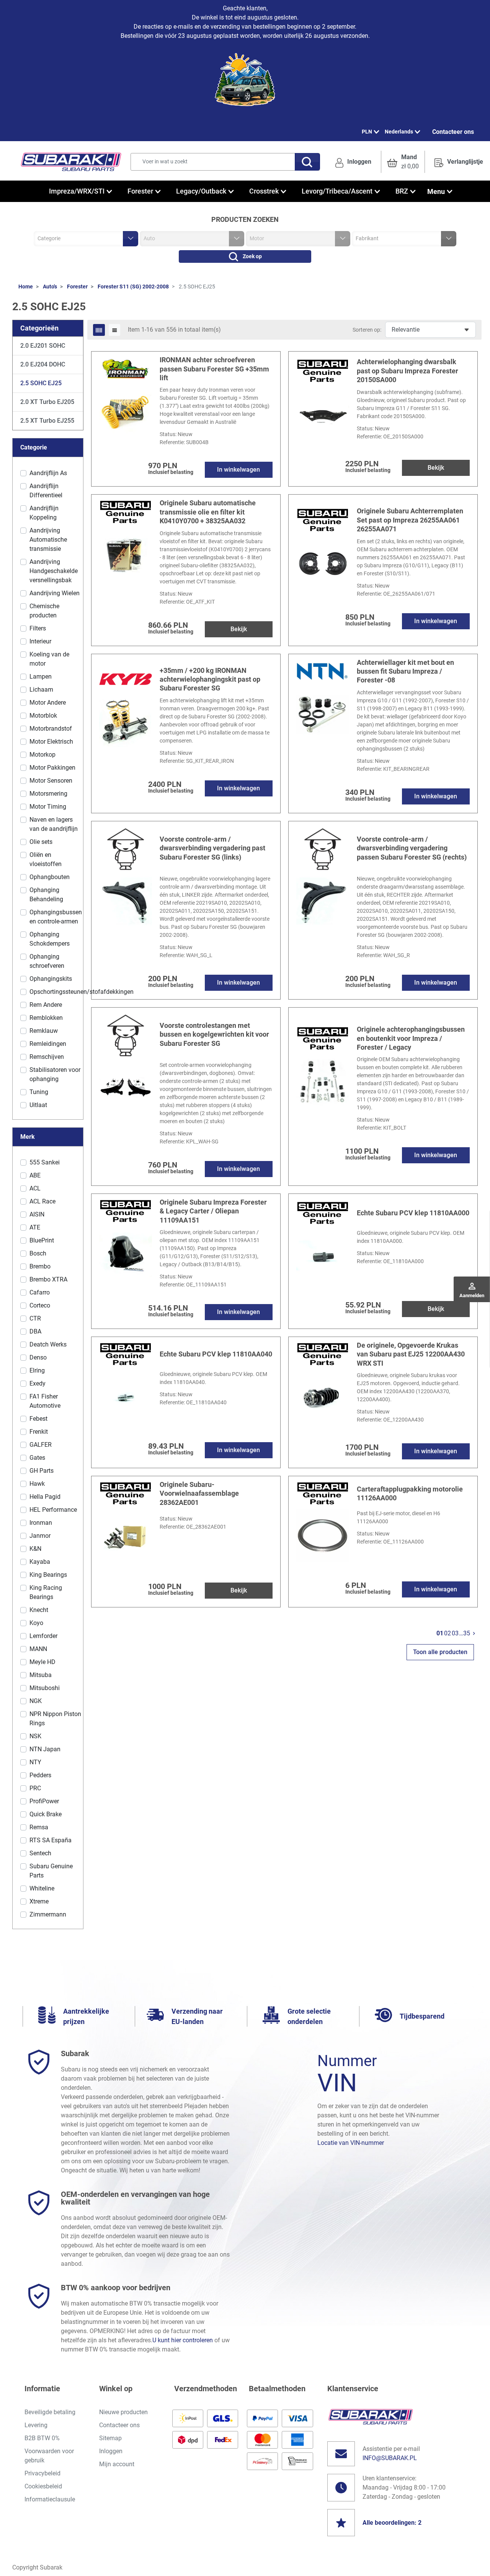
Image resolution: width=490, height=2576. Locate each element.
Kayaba (40, 1562)
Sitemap (110, 2438)
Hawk (37, 1484)
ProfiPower (44, 1801)
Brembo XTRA (48, 1279)
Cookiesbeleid (43, 2486)
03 (455, 1633)
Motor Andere (48, 703)
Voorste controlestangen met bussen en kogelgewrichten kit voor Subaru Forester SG (214, 1034)
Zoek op (252, 256)
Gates (37, 1458)
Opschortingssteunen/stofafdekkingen (82, 992)
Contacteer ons (453, 132)
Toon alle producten (440, 1652)
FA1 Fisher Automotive (45, 1401)
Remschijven (47, 1057)
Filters (38, 628)
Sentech (40, 1853)
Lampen (41, 677)
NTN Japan (45, 1749)
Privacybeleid (42, 2473)
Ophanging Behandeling (46, 895)
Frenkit (39, 1432)
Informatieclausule (50, 2499)
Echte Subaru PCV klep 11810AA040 (216, 1354)
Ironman (41, 1523)
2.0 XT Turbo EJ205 (47, 402)
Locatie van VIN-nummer (351, 2143)
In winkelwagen (238, 470)
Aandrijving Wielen (55, 593)
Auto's (50, 287)
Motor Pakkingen (52, 768)
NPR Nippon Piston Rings (55, 1719)
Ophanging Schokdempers (50, 939)
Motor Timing (48, 807)
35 (467, 1633)
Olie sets (41, 842)
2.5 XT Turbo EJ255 (47, 421)
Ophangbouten (50, 877)
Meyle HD (42, 1662)
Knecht (39, 1610)
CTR (35, 1318)
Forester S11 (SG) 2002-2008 (133, 287)
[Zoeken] (307, 162)
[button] (403, 162)
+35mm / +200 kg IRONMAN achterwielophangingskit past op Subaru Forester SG (210, 679)
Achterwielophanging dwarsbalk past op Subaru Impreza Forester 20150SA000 (408, 371)
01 (440, 1633)
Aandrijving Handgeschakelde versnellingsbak (54, 571)
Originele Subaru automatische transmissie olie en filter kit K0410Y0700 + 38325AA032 (208, 512)
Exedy (38, 1383)
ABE (35, 1175)
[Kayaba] (126, 679)
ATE (35, 1227)
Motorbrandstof (51, 729)
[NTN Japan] (323, 670)
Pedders (40, 1775)
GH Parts (42, 1471)
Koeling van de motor (49, 659)
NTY (35, 1762)
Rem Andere (46, 1005)
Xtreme (39, 1901)
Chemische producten (44, 611)
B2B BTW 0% (42, 2438)
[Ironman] (126, 368)
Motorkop (42, 755)
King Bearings (48, 1575)
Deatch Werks (48, 1344)
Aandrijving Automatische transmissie (48, 540)
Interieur (40, 641)
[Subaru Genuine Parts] (323, 370)
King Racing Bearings (46, 1592)
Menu (436, 191)
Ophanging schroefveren (47, 961)
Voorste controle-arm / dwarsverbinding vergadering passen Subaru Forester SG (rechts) (412, 848)
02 (448, 1633)
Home (26, 287)
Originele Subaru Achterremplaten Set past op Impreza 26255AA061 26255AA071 (410, 520)
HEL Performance (53, 1510)
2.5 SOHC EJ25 (41, 383)
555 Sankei (45, 1162)
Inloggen (111, 2451)
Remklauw (44, 1031)
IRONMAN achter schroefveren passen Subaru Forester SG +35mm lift (214, 369)
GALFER (41, 1445)
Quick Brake (46, 1814)
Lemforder (43, 1636)
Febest (38, 1419)
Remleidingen (48, 1044)
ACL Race (42, 1201)
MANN (38, 1649)
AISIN (37, 1214)
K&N (35, 1549)
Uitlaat (38, 1105)
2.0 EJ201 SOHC (43, 346)
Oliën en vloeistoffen (46, 859)
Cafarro (40, 1292)
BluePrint (42, 1240)
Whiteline (42, 1888)
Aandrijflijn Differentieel (46, 491)
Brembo (40, 1266)
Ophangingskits (51, 979)
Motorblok (43, 716)
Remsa (39, 1827)
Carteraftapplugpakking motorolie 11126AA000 (410, 1493)
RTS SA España (51, 1840)
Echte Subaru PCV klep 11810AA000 (413, 1213)
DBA (35, 1331)
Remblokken (46, 1018)
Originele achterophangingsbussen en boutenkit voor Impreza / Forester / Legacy (411, 1038)
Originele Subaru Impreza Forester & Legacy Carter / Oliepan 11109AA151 (213, 1211)
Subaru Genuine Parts (51, 1871)
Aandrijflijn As (48, 473)
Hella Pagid (45, 1497)
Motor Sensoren (51, 781)
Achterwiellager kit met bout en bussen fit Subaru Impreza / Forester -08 (405, 671)
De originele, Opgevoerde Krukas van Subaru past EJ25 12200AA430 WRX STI (411, 1354)
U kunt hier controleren (183, 2340)
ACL (35, 1188)
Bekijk (436, 468)
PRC (35, 1788)
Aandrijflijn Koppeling (44, 513)
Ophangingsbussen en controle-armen (56, 917)
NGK (36, 1701)
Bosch (38, 1253)
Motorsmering (48, 794)
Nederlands (399, 132)
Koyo (36, 1623)
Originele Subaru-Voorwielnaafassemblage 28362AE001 (199, 1493)
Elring (37, 1370)
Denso (38, 1357)
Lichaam (41, 690)
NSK (35, 1736)
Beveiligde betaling (50, 2412)
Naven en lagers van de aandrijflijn (54, 824)
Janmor (40, 1536)
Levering (36, 2425)
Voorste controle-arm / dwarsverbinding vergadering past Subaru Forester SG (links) (212, 848)
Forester (77, 287)
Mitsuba (41, 1675)
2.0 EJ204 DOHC (43, 364)
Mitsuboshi (45, 1688)
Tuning (39, 1092)
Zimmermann (48, 1914)
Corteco (40, 1305)
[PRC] (126, 848)
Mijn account (117, 2464)
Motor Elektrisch (51, 742)
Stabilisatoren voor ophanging (55, 1074)
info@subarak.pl (390, 2458)
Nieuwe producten (123, 2412)
